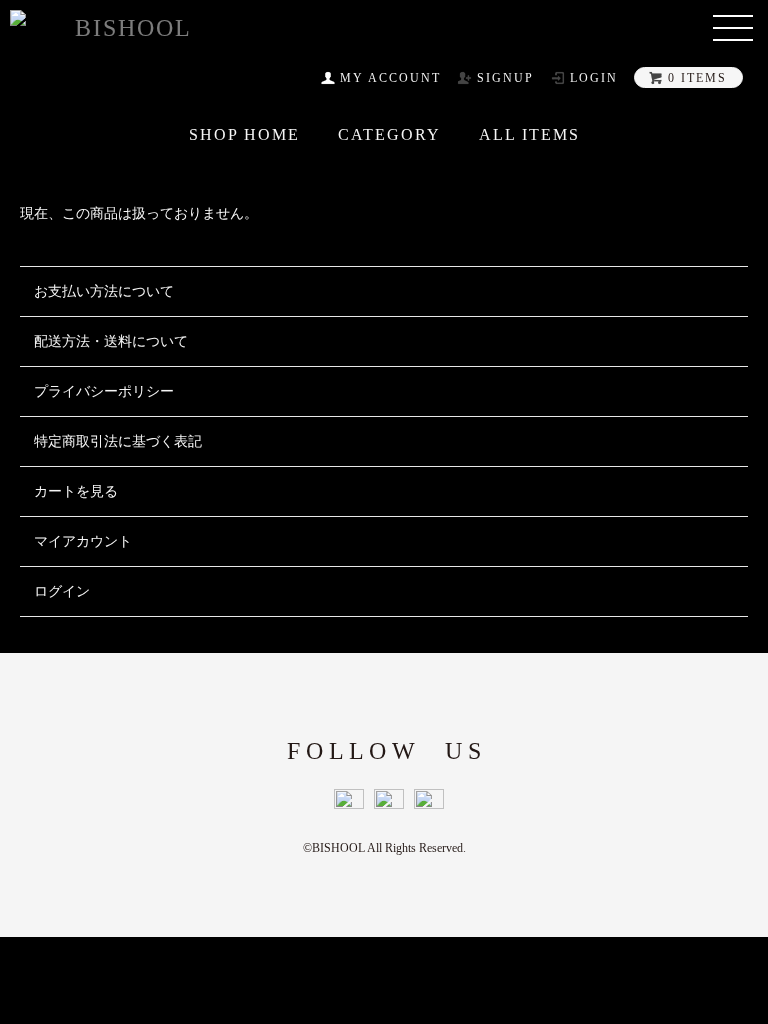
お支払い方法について (104, 291)
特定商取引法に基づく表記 (118, 441)
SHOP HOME (244, 135)
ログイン (62, 591)
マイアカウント (83, 541)
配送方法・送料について (111, 341)
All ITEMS (529, 135)
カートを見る (76, 491)
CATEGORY (389, 135)
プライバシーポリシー (104, 391)
